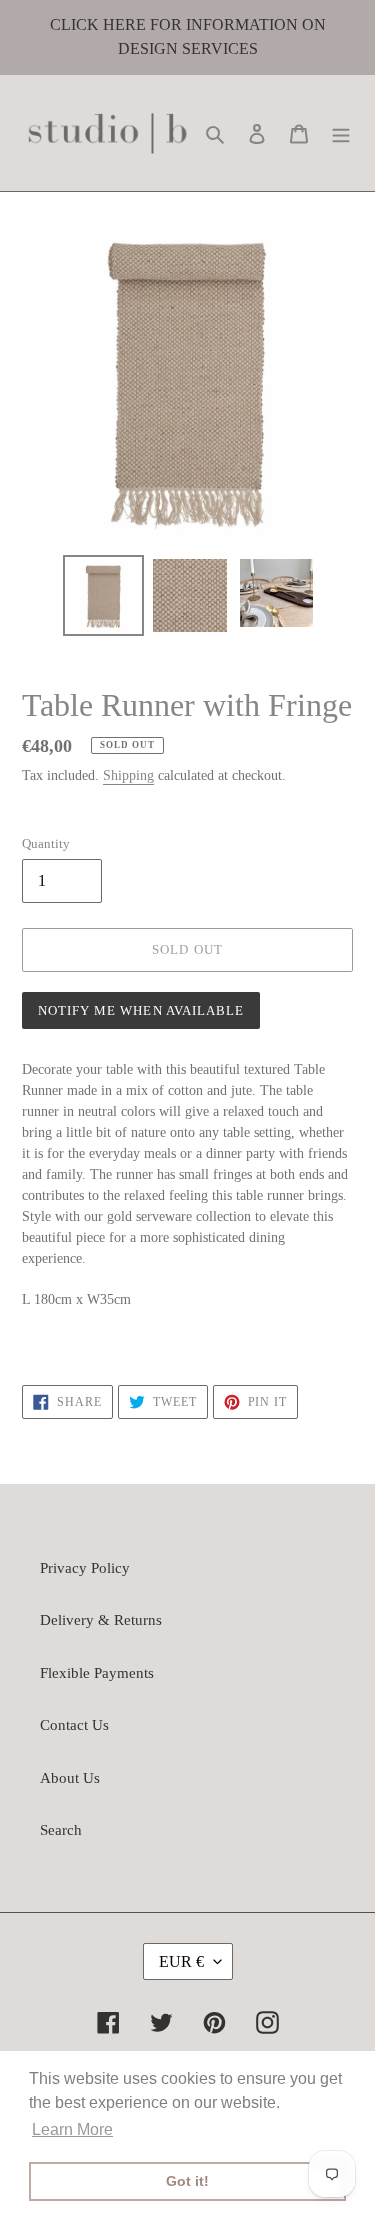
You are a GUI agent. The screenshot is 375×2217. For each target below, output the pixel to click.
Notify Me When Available (141, 1010)
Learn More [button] (72, 2129)
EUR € (181, 1961)
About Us (70, 1778)
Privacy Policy (85, 1568)
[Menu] (341, 133)
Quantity (46, 843)
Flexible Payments (97, 1673)
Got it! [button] (187, 2181)
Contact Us (74, 1725)
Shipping (128, 775)
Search (61, 1830)
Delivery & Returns (101, 1620)
